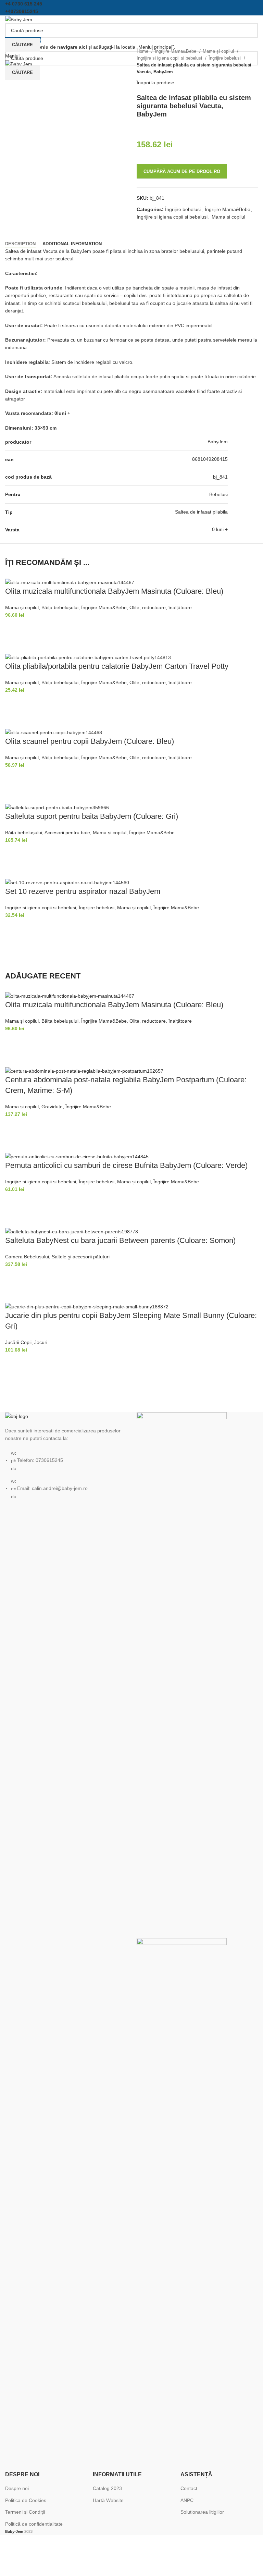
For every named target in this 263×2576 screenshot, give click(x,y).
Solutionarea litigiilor (202, 2512)
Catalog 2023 (107, 2488)
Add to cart (14, 628)
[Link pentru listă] (66, 1456)
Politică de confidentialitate (34, 2524)
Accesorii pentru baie (67, 833)
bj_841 (220, 477)
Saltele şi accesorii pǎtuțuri (81, 1257)
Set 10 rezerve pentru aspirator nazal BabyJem (83, 891)
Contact (189, 2488)
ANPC (187, 2500)
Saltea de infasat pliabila (201, 512)
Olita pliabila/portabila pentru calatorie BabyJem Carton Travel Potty (117, 666)
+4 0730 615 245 (24, 4)
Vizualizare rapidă (14, 645)
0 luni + (220, 529)
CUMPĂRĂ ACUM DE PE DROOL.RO (182, 171)
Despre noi (17, 2488)
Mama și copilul (219, 51)
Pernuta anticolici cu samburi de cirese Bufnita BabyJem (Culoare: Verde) (126, 1165)
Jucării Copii (18, 1342)
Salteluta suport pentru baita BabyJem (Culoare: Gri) (92, 816)
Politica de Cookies (26, 2500)
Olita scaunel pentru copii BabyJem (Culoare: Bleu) (90, 741)
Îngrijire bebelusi (225, 58)
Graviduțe (52, 1107)
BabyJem (218, 442)
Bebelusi (218, 494)
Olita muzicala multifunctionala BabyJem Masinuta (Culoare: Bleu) (114, 591)
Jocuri (41, 1342)
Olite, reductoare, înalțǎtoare (161, 607)
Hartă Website (108, 2500)
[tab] (20, 244)
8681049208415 (210, 459)
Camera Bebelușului (27, 1257)
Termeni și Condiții (25, 2512)
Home (143, 51)
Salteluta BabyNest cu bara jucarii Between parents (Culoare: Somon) (120, 1240)
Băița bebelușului (60, 607)
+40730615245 (22, 11)
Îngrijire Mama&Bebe (176, 51)
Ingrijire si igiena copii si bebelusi (170, 58)
